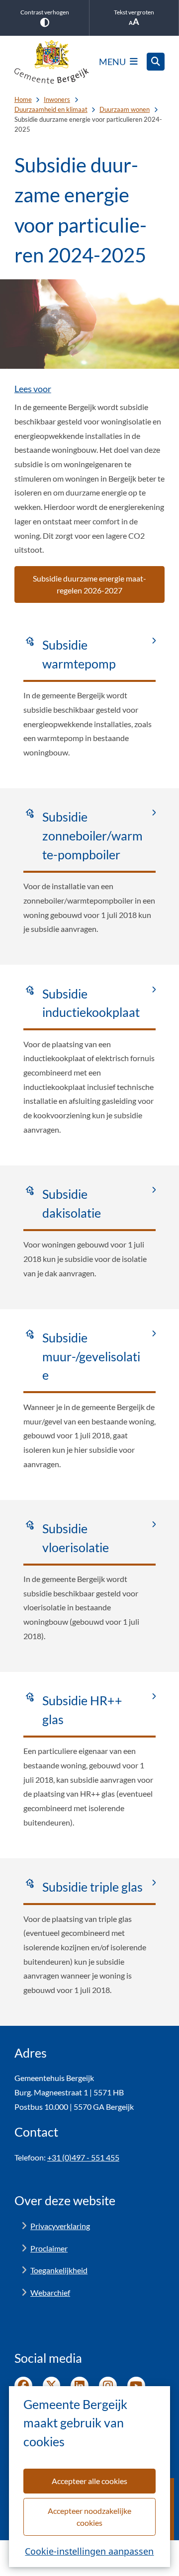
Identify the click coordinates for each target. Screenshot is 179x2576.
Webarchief (50, 2292)
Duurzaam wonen (125, 109)
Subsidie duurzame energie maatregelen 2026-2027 (89, 584)
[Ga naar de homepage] (52, 62)
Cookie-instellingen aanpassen (89, 2551)
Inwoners (57, 99)
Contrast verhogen (45, 12)
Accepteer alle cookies (89, 2481)
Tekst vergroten (134, 12)
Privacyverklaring (60, 2226)
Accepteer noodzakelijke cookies (89, 2517)
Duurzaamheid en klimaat (51, 109)
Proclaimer (49, 2248)
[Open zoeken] (156, 62)
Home (23, 99)
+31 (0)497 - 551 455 (83, 2157)
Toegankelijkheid (59, 2270)
